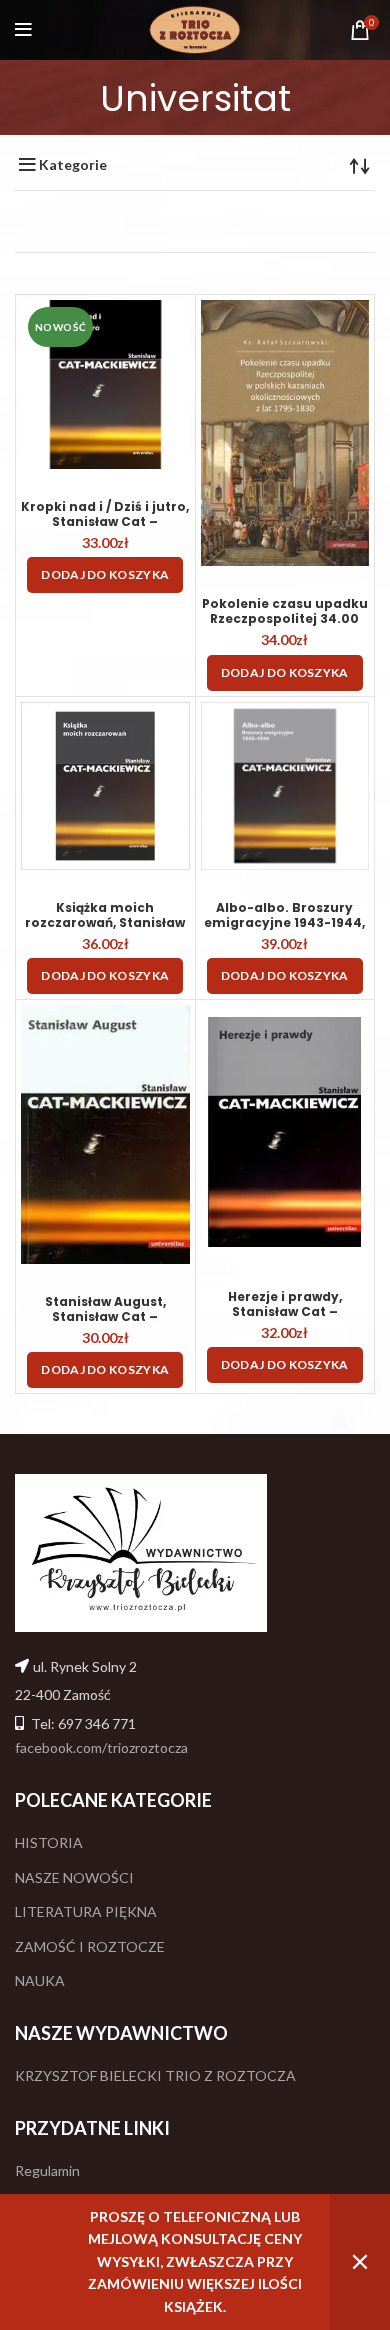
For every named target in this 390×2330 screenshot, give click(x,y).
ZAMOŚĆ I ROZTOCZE (90, 1946)
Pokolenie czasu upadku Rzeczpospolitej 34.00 (285, 611)
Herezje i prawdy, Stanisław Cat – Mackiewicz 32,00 (285, 1311)
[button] (105, 575)
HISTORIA (49, 1842)
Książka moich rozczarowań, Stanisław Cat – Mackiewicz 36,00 (105, 922)
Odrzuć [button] (360, 2262)
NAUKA (40, 1980)
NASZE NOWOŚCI (74, 1877)
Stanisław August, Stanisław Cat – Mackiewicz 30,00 (105, 1316)
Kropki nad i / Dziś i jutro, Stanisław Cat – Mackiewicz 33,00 (105, 521)
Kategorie (73, 165)
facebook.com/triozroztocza (101, 1747)
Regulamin (47, 2170)
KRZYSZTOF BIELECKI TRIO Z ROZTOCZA (155, 2075)
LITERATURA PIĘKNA (86, 1911)
